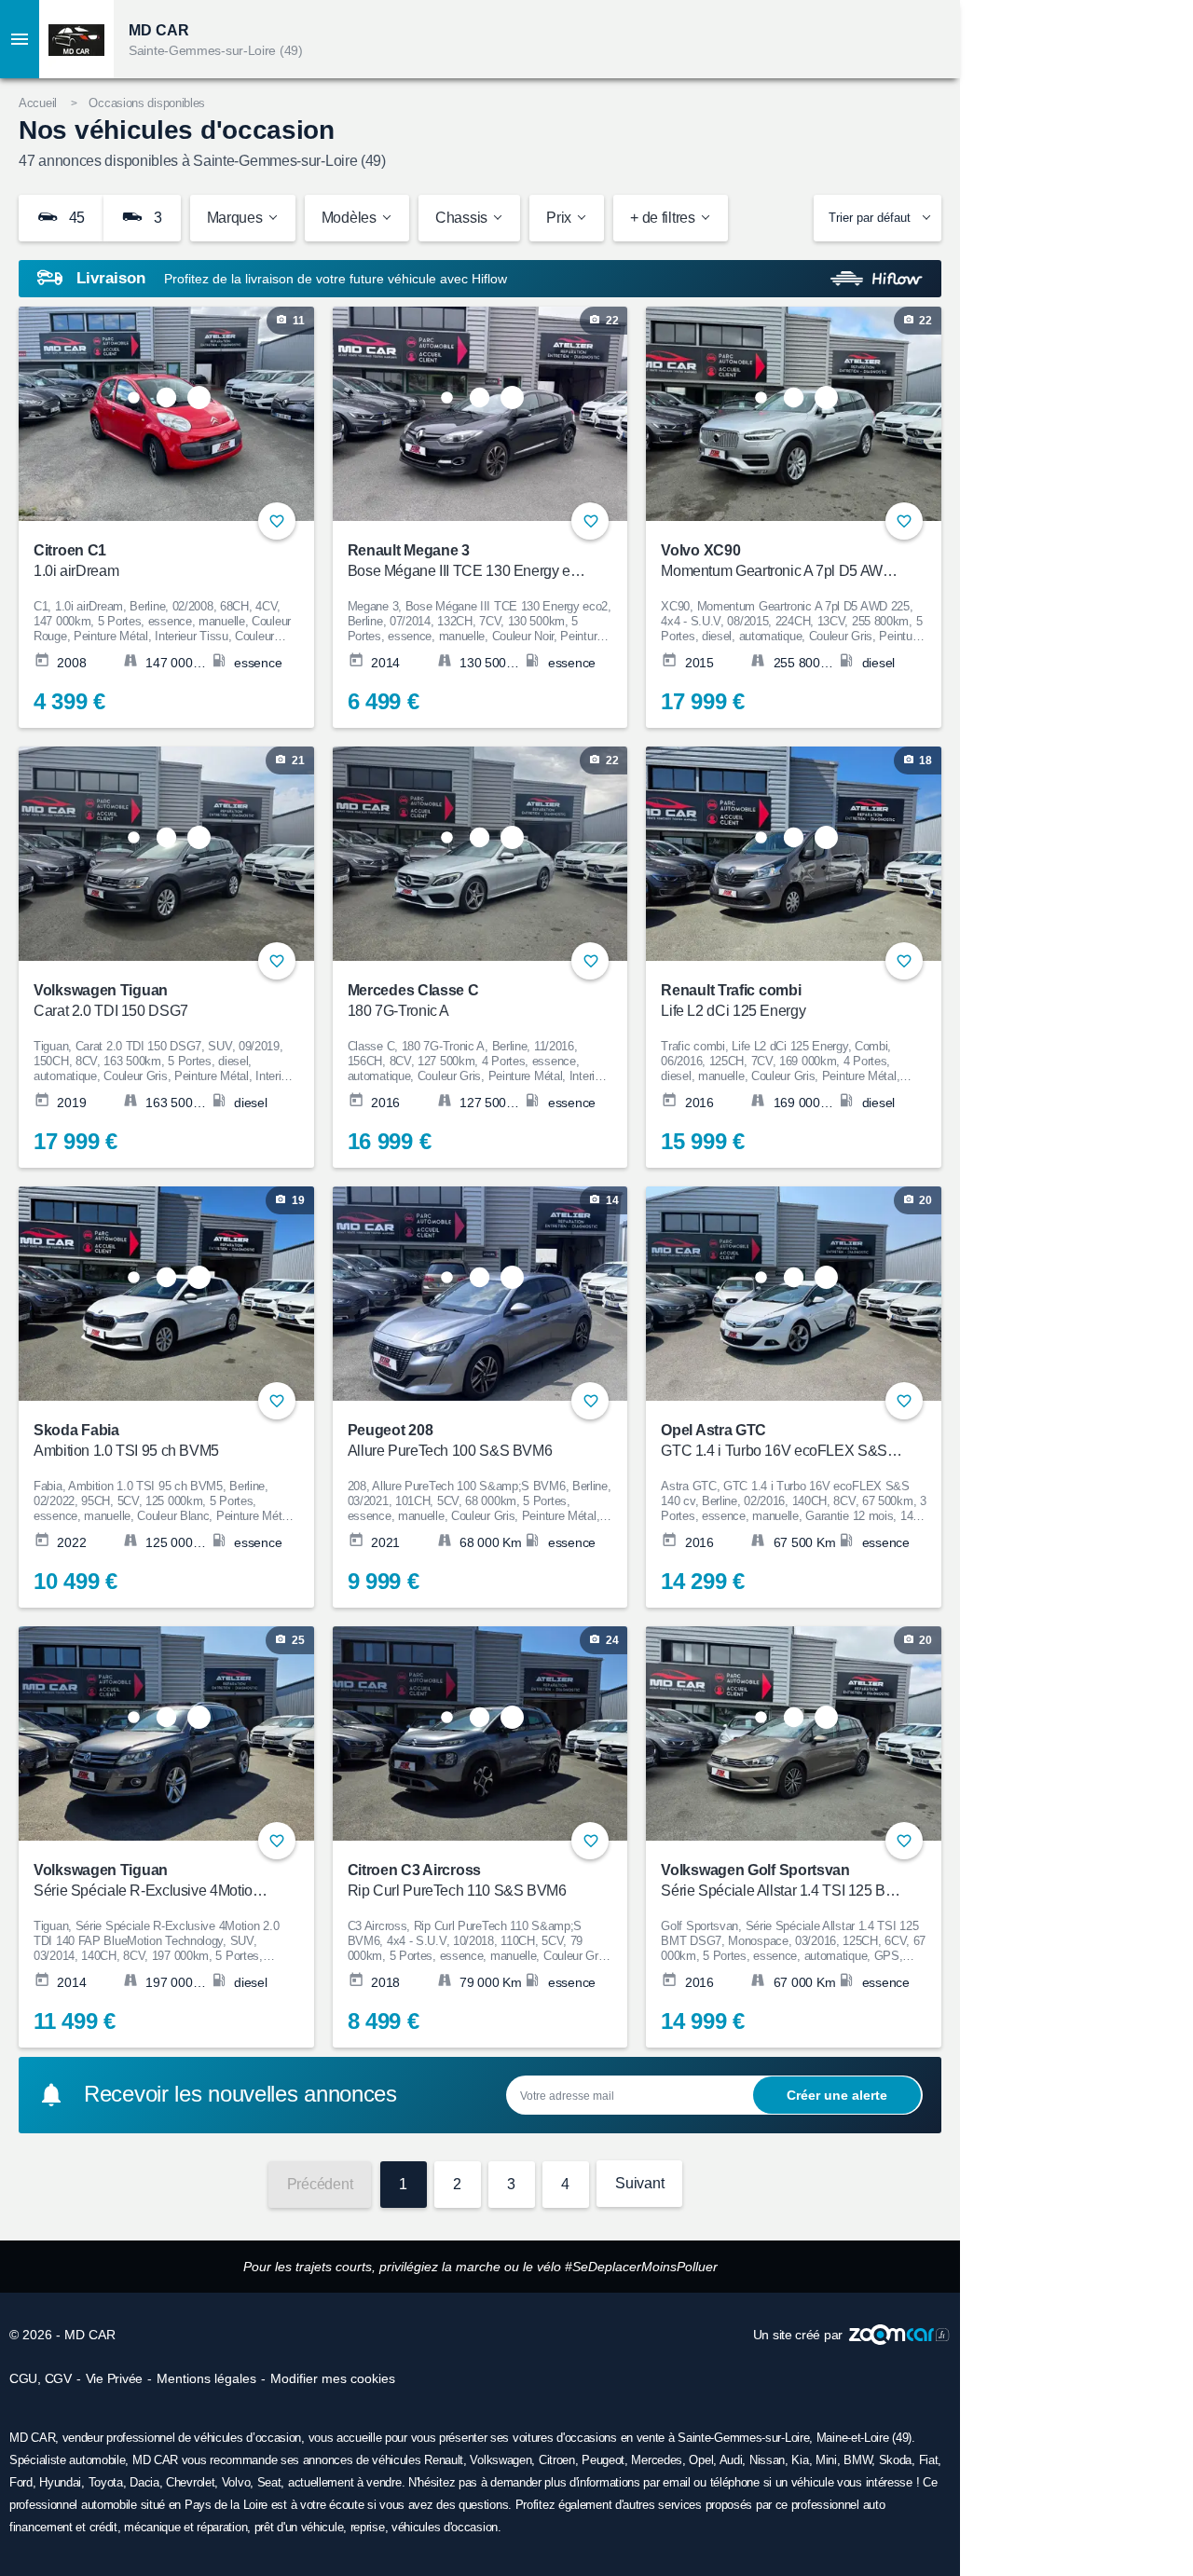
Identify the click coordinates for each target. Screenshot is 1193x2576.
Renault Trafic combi (733, 1000)
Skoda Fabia (126, 1440)
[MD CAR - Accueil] (76, 39)
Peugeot (603, 2460)
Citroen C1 (76, 561)
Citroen (557, 2460)
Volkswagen (501, 2460)
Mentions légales (206, 2378)
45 (75, 218)
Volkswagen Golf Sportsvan (782, 1880)
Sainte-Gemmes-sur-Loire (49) (216, 50)
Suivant (639, 2183)
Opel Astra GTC (782, 1440)
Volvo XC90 (782, 561)
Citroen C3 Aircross (457, 1880)
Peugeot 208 (450, 1440)
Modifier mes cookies (333, 2378)
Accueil (38, 103)
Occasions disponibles (147, 103)
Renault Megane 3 (468, 561)
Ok (837, 2095)
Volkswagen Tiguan (111, 1000)
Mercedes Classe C (413, 1000)
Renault (444, 2460)
